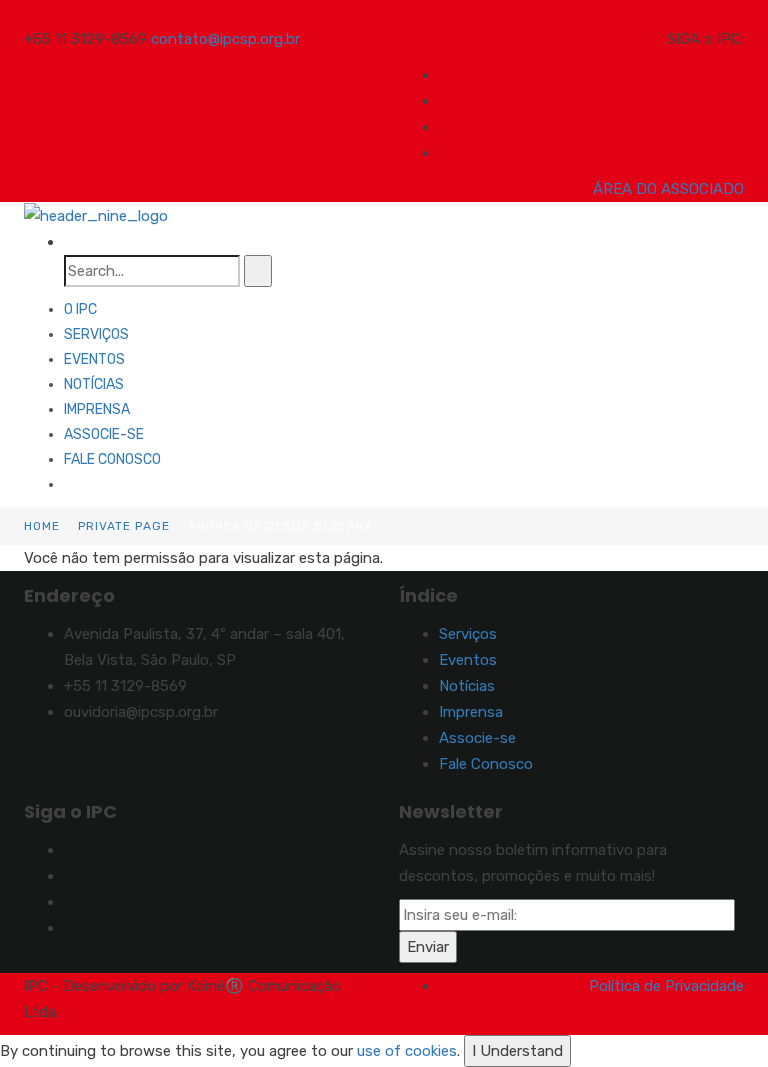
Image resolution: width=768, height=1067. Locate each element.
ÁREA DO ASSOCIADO (668, 189)
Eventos (94, 359)
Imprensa (97, 409)
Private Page (124, 526)
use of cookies (407, 1051)
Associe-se (104, 434)
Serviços (96, 334)
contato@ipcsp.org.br (225, 39)
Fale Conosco (112, 459)
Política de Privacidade (666, 986)
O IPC (80, 309)
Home (42, 526)
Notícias (94, 384)
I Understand (517, 1051)
